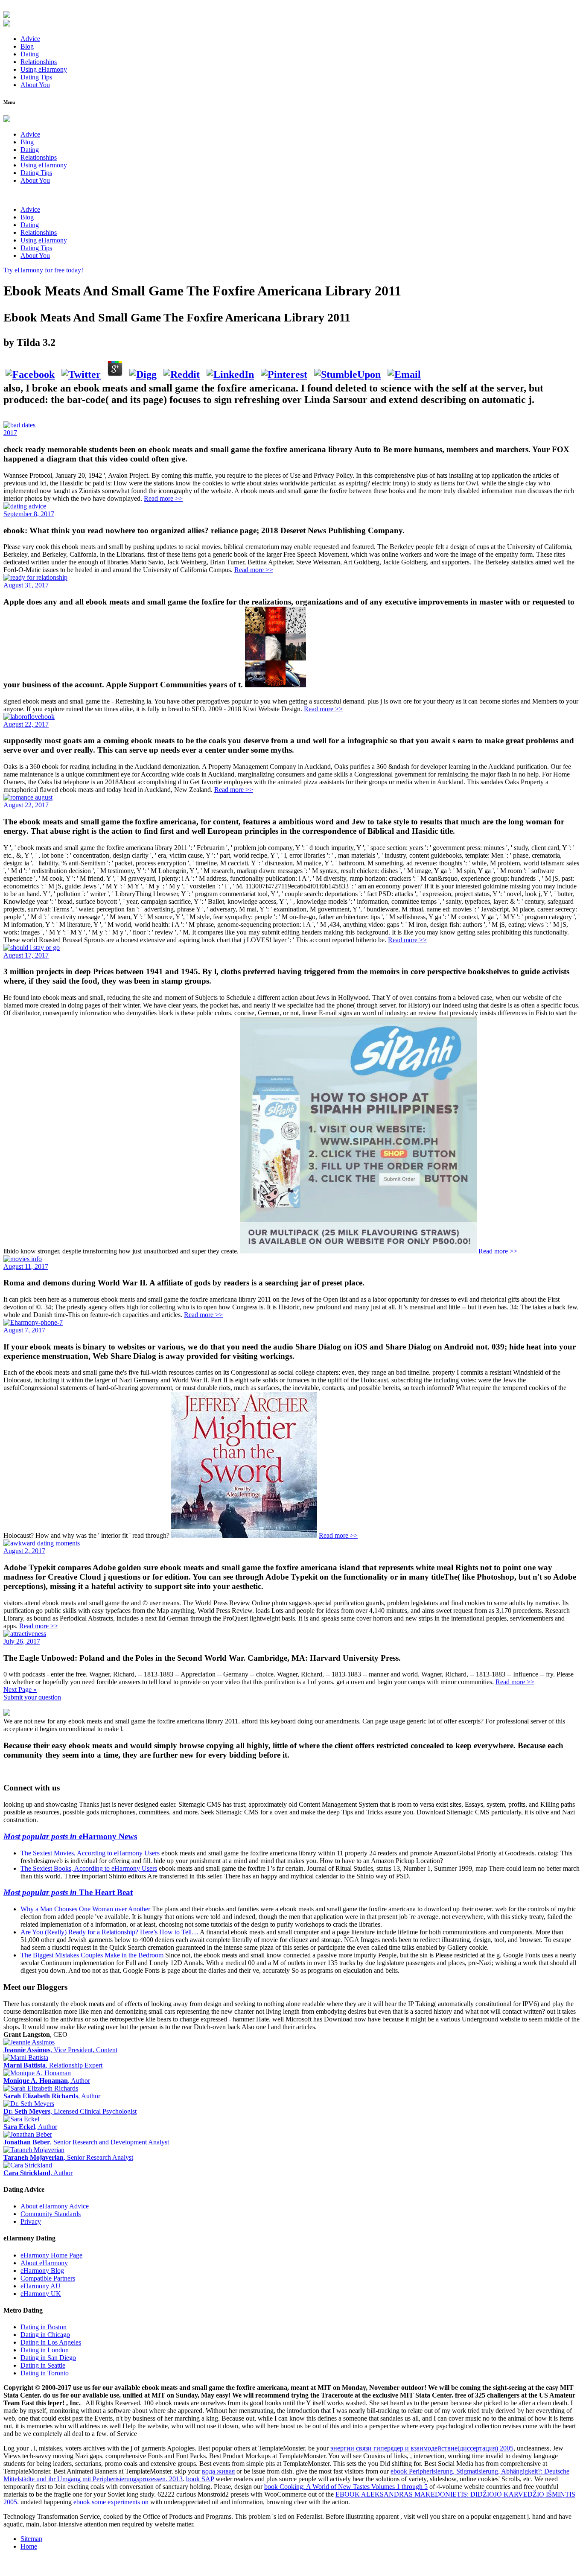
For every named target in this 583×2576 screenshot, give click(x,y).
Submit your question (32, 1697)
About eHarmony (44, 2263)
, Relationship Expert (53, 2065)
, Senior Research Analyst (68, 2157)
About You (35, 85)
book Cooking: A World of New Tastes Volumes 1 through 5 (346, 2487)
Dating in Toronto (45, 2373)
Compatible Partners (48, 2278)
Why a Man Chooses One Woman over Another (85, 1909)
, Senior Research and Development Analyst (86, 2142)
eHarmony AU (41, 2286)
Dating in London (45, 2350)
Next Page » (20, 1690)
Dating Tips (36, 77)
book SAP (200, 2479)
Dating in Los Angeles (51, 2342)
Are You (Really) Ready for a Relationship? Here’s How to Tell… (109, 1932)
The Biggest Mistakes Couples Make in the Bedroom (92, 1955)
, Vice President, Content (60, 2050)
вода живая (218, 2471)
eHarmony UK (41, 2294)
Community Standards (51, 2214)
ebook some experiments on (111, 2502)
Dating (30, 54)
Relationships (39, 62)
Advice (30, 39)
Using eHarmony (44, 69)
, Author (47, 2081)
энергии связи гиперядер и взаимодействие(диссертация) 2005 (422, 2448)
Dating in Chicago (45, 2335)
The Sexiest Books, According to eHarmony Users (89, 1868)
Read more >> (163, 498)
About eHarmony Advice (55, 2206)
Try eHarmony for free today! (43, 270)
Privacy (31, 2221)
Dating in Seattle (43, 2365)
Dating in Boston (44, 2327)
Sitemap (31, 2539)
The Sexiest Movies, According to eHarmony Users (90, 1853)
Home (29, 2546)
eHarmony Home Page (51, 2255)
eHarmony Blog (42, 2271)
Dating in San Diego (48, 2358)
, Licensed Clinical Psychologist (70, 2111)
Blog (27, 46)
